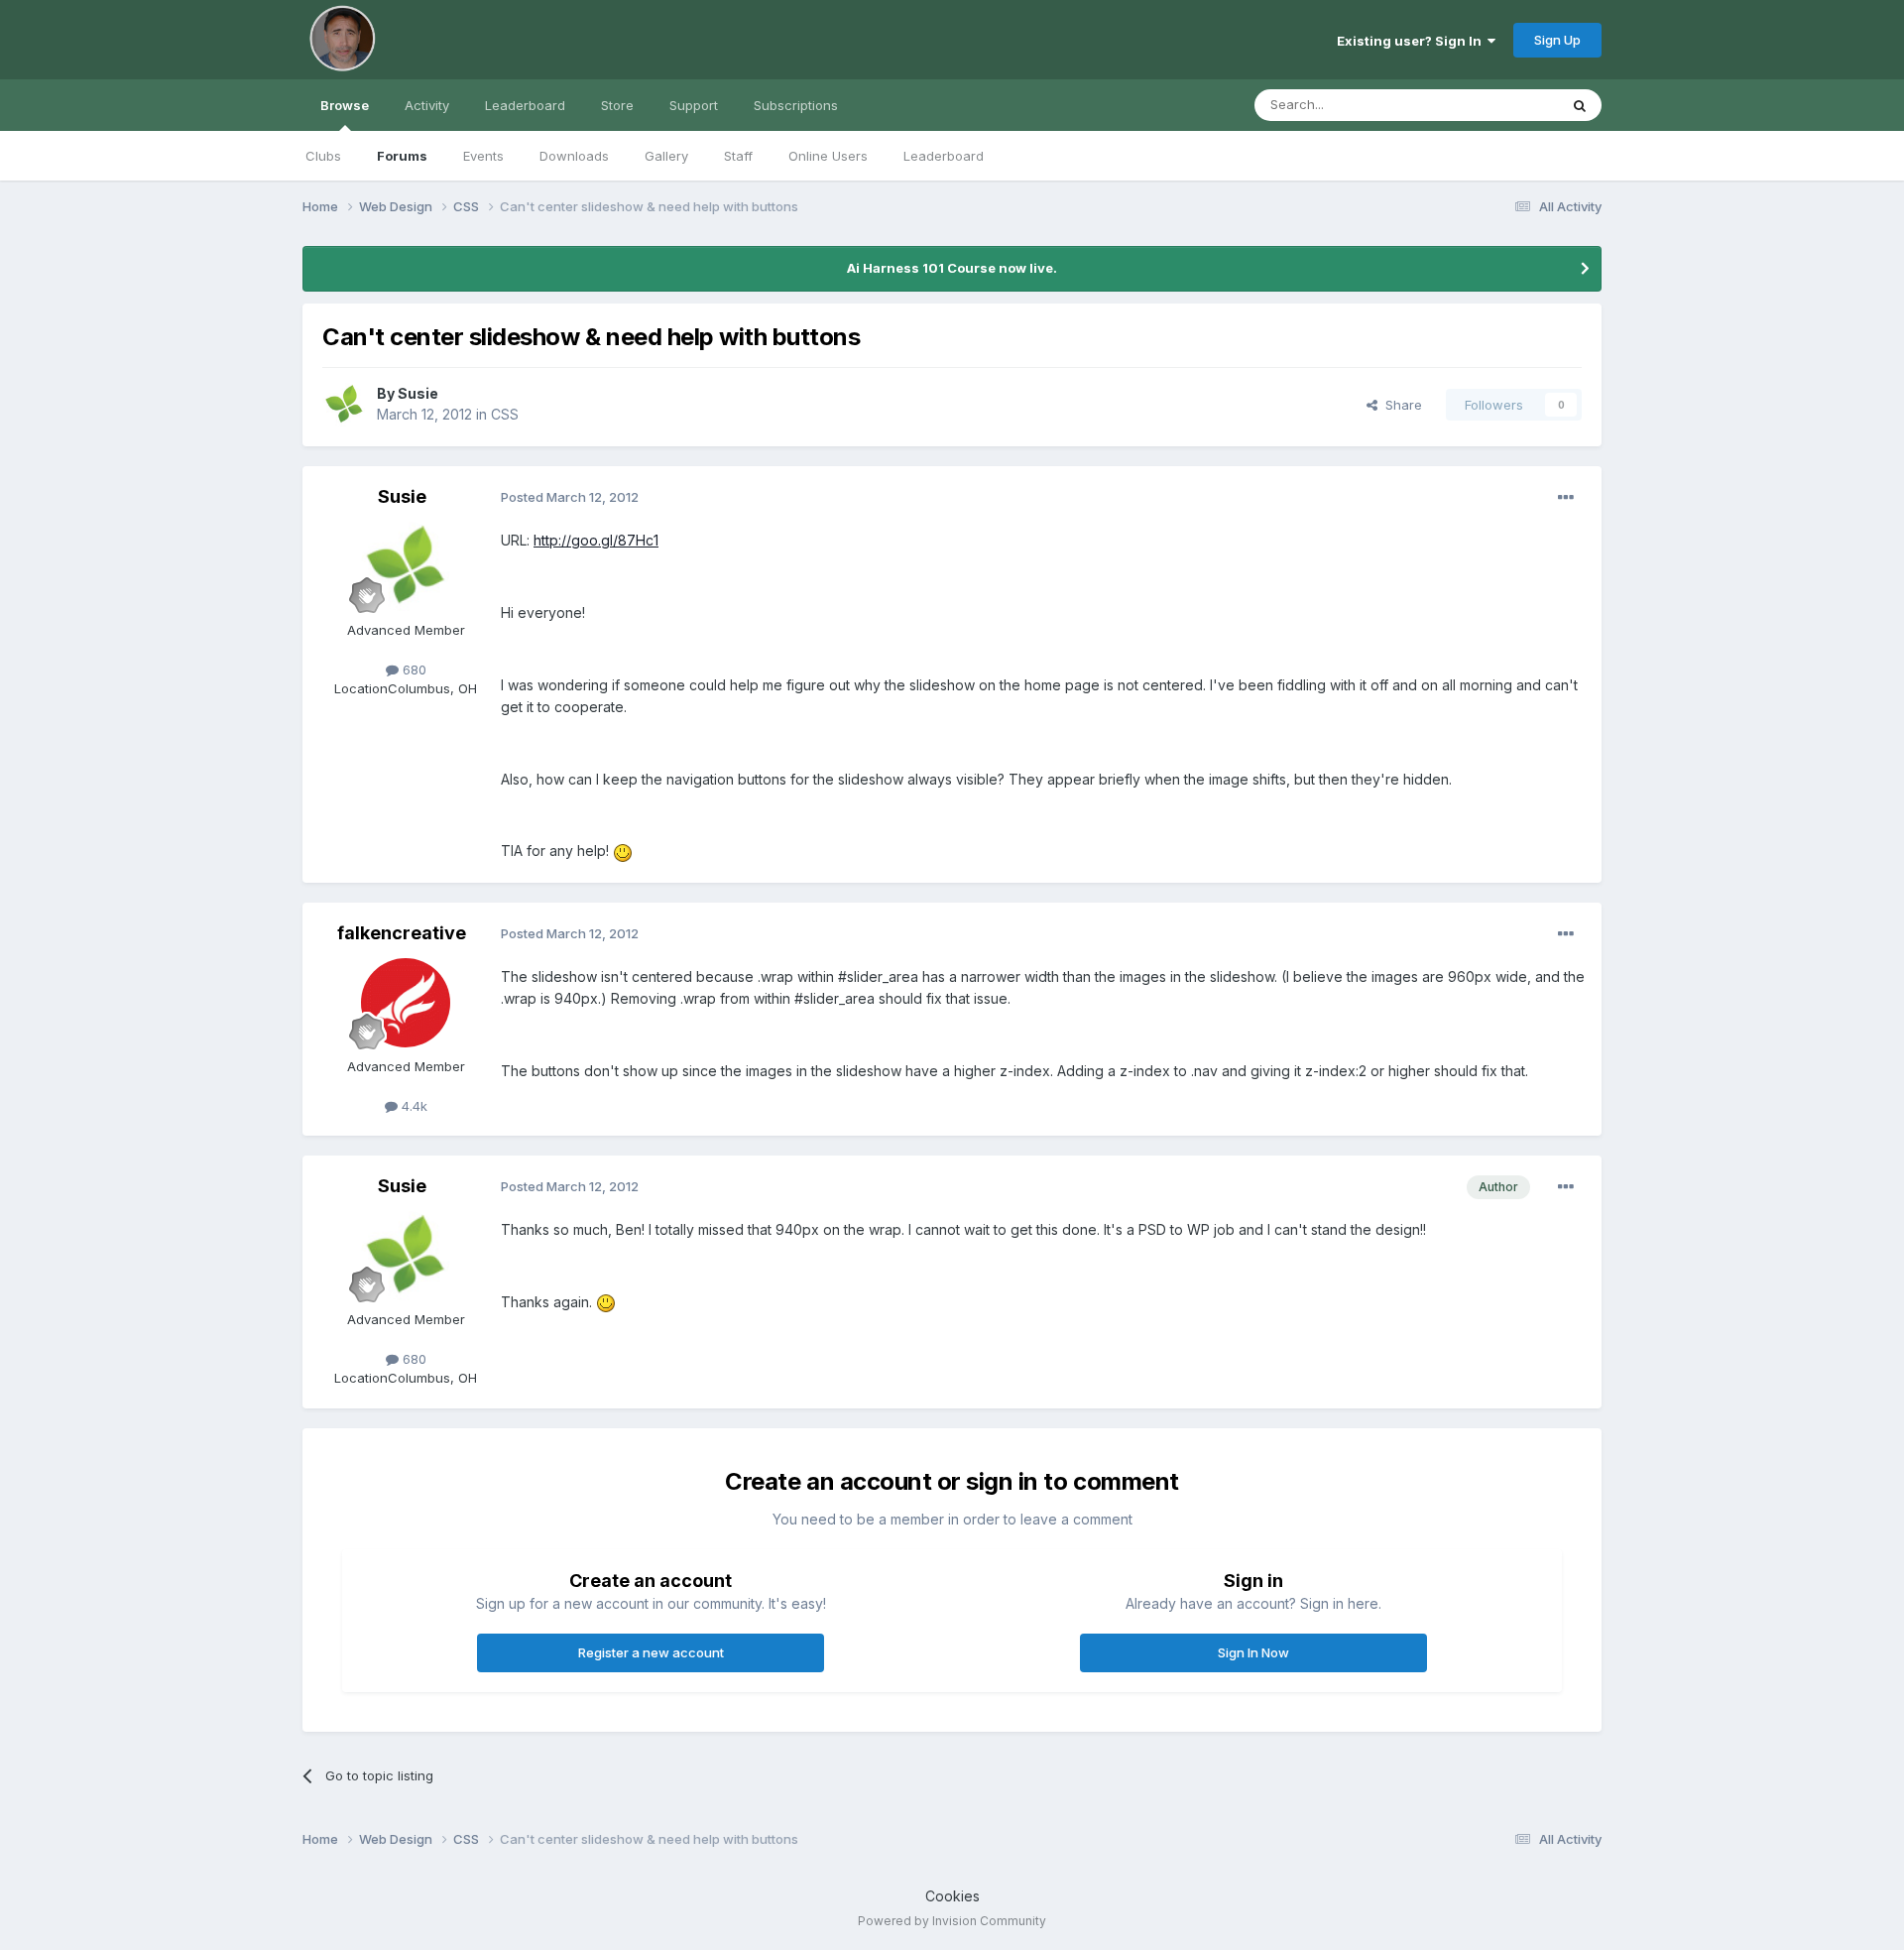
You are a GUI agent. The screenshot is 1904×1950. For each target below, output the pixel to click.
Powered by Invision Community (952, 1921)
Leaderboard (944, 156)
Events (483, 156)
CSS (505, 414)
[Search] (1580, 105)
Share (1400, 405)
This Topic (1500, 105)
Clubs (323, 156)
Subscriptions (796, 105)
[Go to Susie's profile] (344, 405)
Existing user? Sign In (1412, 41)
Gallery (666, 156)
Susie (418, 393)
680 (413, 670)
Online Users (828, 156)
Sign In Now (1253, 1652)
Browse (345, 105)
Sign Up (1557, 40)
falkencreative (402, 933)
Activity (427, 105)
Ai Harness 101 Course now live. (952, 268)
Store (617, 105)
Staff (738, 156)
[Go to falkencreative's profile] (406, 1003)
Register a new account (651, 1652)
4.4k (413, 1106)
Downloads (574, 156)
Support (694, 105)
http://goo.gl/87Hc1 (596, 540)
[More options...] (1566, 498)
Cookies (952, 1896)
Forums (402, 156)
